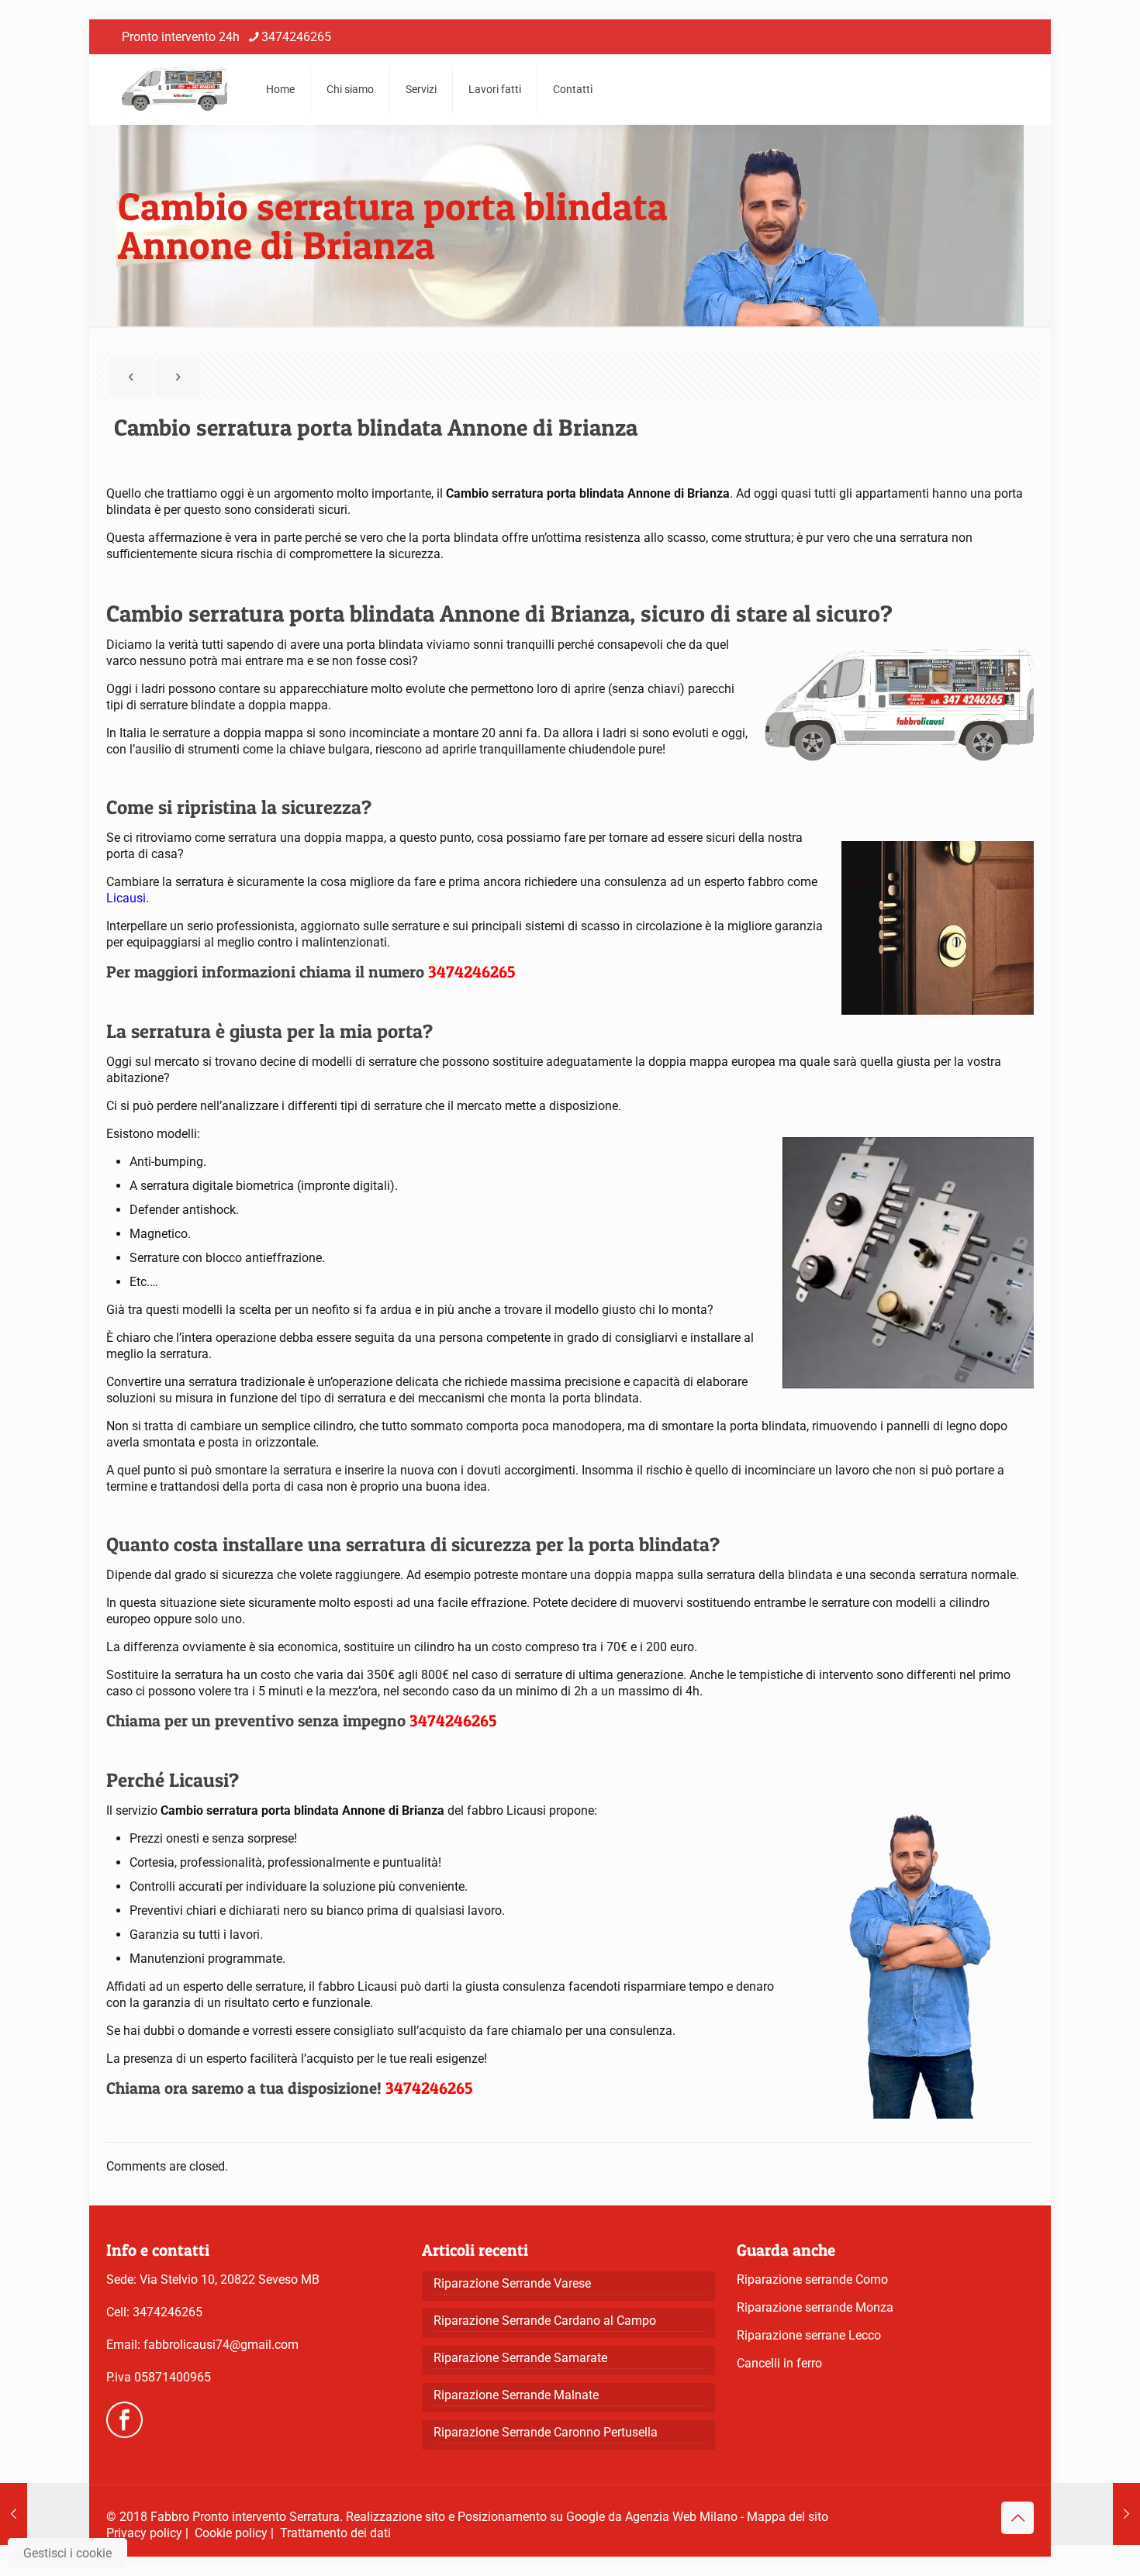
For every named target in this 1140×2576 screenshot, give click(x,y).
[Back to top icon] (1017, 2518)
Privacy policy (144, 2533)
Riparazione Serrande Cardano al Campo (545, 2321)
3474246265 (296, 37)
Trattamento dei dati (335, 2533)
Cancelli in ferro (779, 2363)
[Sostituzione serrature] (174, 89)
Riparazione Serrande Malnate (516, 2395)
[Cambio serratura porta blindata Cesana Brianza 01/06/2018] (45, 2514)
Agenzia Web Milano (681, 2517)
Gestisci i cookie (67, 2553)
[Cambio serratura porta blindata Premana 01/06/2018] (1095, 2514)
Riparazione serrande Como (812, 2279)
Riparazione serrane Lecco (809, 2335)
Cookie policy (231, 2533)
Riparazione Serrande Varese (512, 2283)
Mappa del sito (788, 2517)
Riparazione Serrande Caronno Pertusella (546, 2432)
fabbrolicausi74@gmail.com (221, 2345)
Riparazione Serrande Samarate (520, 2358)
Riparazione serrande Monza (815, 2307)
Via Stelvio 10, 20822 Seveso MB (230, 2279)
